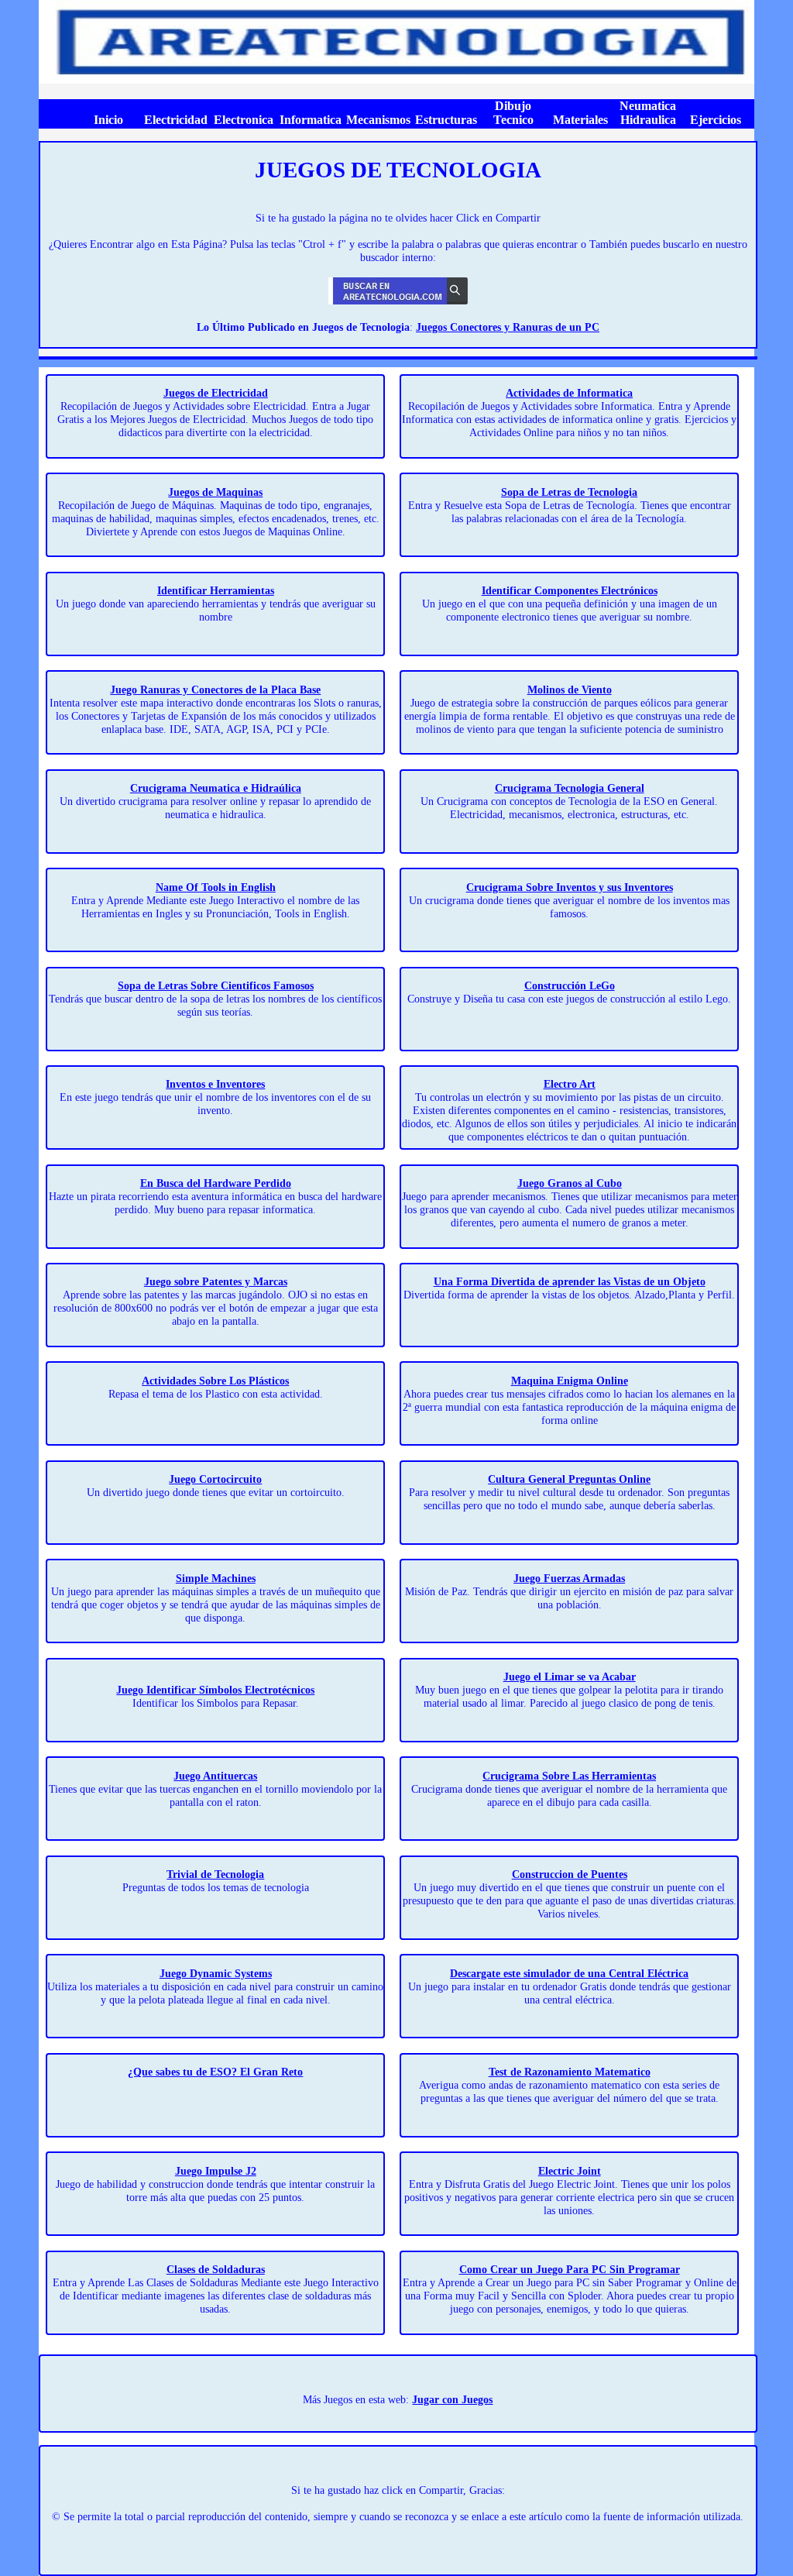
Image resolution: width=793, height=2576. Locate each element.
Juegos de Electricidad (216, 393)
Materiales (580, 120)
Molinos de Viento (570, 690)
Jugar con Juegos (452, 2399)
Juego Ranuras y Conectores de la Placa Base (215, 690)
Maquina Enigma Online (570, 1381)
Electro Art (570, 1084)
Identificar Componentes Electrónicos (570, 590)
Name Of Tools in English (216, 887)
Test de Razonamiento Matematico (570, 2072)
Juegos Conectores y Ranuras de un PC (508, 327)
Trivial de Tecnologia (215, 1874)
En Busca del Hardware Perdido (216, 1183)
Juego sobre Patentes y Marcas (216, 1281)
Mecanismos (378, 120)
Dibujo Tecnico (513, 113)
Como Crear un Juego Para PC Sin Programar (570, 2269)
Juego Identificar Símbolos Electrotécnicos (215, 1690)
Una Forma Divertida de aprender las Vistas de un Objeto (570, 1281)
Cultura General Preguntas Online (569, 1479)
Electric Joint (570, 2171)
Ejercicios (716, 120)
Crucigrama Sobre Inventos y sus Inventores (570, 887)
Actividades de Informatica (569, 393)
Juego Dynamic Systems (216, 1973)
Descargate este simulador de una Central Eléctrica (569, 1973)
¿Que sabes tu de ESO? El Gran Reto (215, 2072)
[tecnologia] (396, 80)
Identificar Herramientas (216, 590)
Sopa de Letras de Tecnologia (569, 492)
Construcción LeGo (570, 985)
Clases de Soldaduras (216, 2269)
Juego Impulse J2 (216, 2171)
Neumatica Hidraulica (648, 113)
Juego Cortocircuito (215, 1479)
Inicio (108, 120)
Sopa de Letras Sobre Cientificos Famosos (216, 985)
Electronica (244, 120)
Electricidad (176, 120)
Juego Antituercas (215, 1776)
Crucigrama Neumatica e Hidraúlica (216, 788)
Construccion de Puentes (570, 1874)
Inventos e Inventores (215, 1084)
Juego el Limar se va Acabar (570, 1677)
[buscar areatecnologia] (398, 301)
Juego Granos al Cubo (570, 1183)
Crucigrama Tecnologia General (570, 788)
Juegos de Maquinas (215, 492)
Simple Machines (216, 1578)
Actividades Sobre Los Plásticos (215, 1381)
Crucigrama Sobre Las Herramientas (569, 1776)
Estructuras (446, 120)
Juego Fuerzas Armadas (569, 1578)
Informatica (311, 120)
